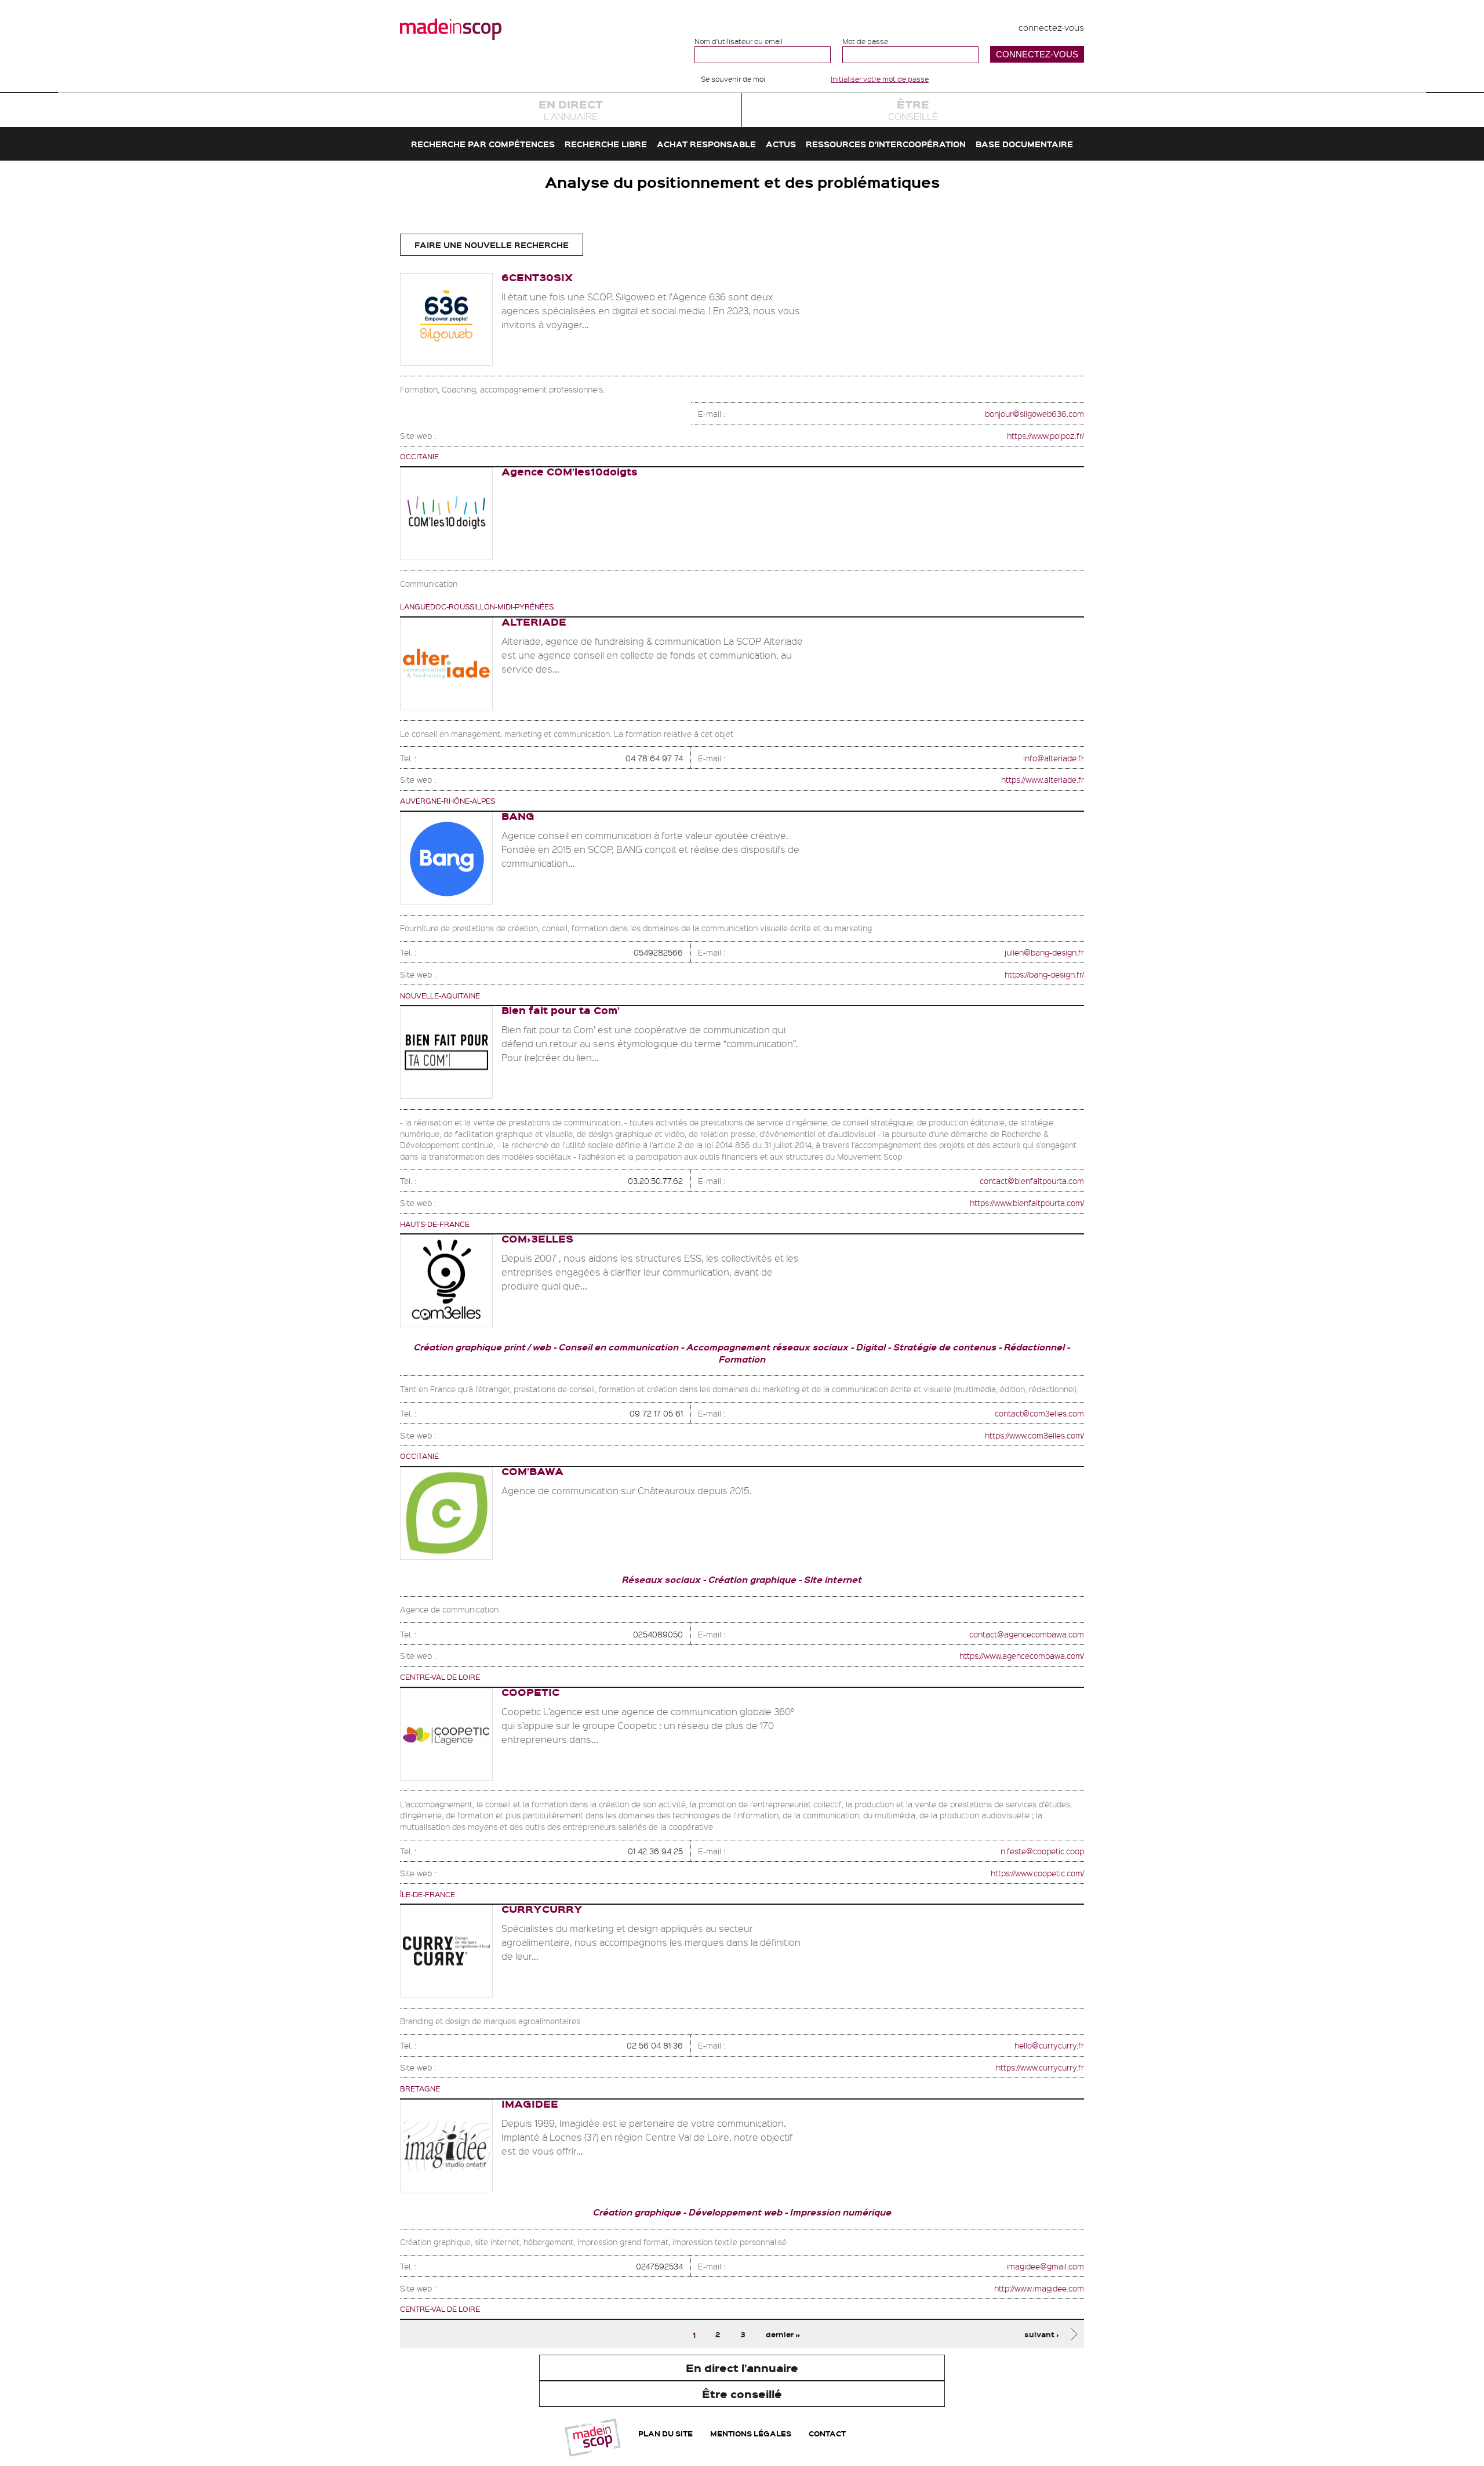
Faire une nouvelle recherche (492, 245)
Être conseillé (742, 2394)
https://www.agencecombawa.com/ (1022, 1655)
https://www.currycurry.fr (1040, 2067)
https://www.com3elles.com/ (1034, 1435)
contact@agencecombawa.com (1027, 1634)
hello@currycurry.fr (1049, 2045)
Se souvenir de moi (733, 79)
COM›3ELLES (537, 1238)
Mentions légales (751, 2433)
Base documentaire (1024, 144)
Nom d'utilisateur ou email (739, 41)
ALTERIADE (534, 621)
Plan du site (665, 2433)
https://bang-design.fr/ (1044, 974)
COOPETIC (530, 1692)
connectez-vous (1051, 27)
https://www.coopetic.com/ (1037, 1873)
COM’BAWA (532, 1471)
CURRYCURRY (542, 1908)
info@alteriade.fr (1054, 758)
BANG (518, 816)
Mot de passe (865, 41)
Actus (781, 144)
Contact (827, 2433)
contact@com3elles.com (1039, 1413)
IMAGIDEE (530, 2103)
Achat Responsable (706, 144)
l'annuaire (571, 109)
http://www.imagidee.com (1039, 2288)
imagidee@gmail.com (1045, 2266)
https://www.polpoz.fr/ (1045, 435)
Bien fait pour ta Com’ (561, 1010)
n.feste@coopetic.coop (1042, 1851)
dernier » (783, 2334)
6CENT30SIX (537, 277)
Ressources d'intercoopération (886, 144)
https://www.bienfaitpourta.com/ (1027, 1203)
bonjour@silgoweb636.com (1034, 413)
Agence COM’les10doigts (570, 471)
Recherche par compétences (483, 144)
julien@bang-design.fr (1044, 952)
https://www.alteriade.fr (1043, 779)
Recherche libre (606, 144)
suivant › (1042, 2334)
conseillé (913, 109)
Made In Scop (451, 29)
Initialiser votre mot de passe (880, 79)
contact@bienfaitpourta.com (1032, 1181)
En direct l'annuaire (742, 2368)
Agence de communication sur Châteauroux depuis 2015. (627, 1490)
